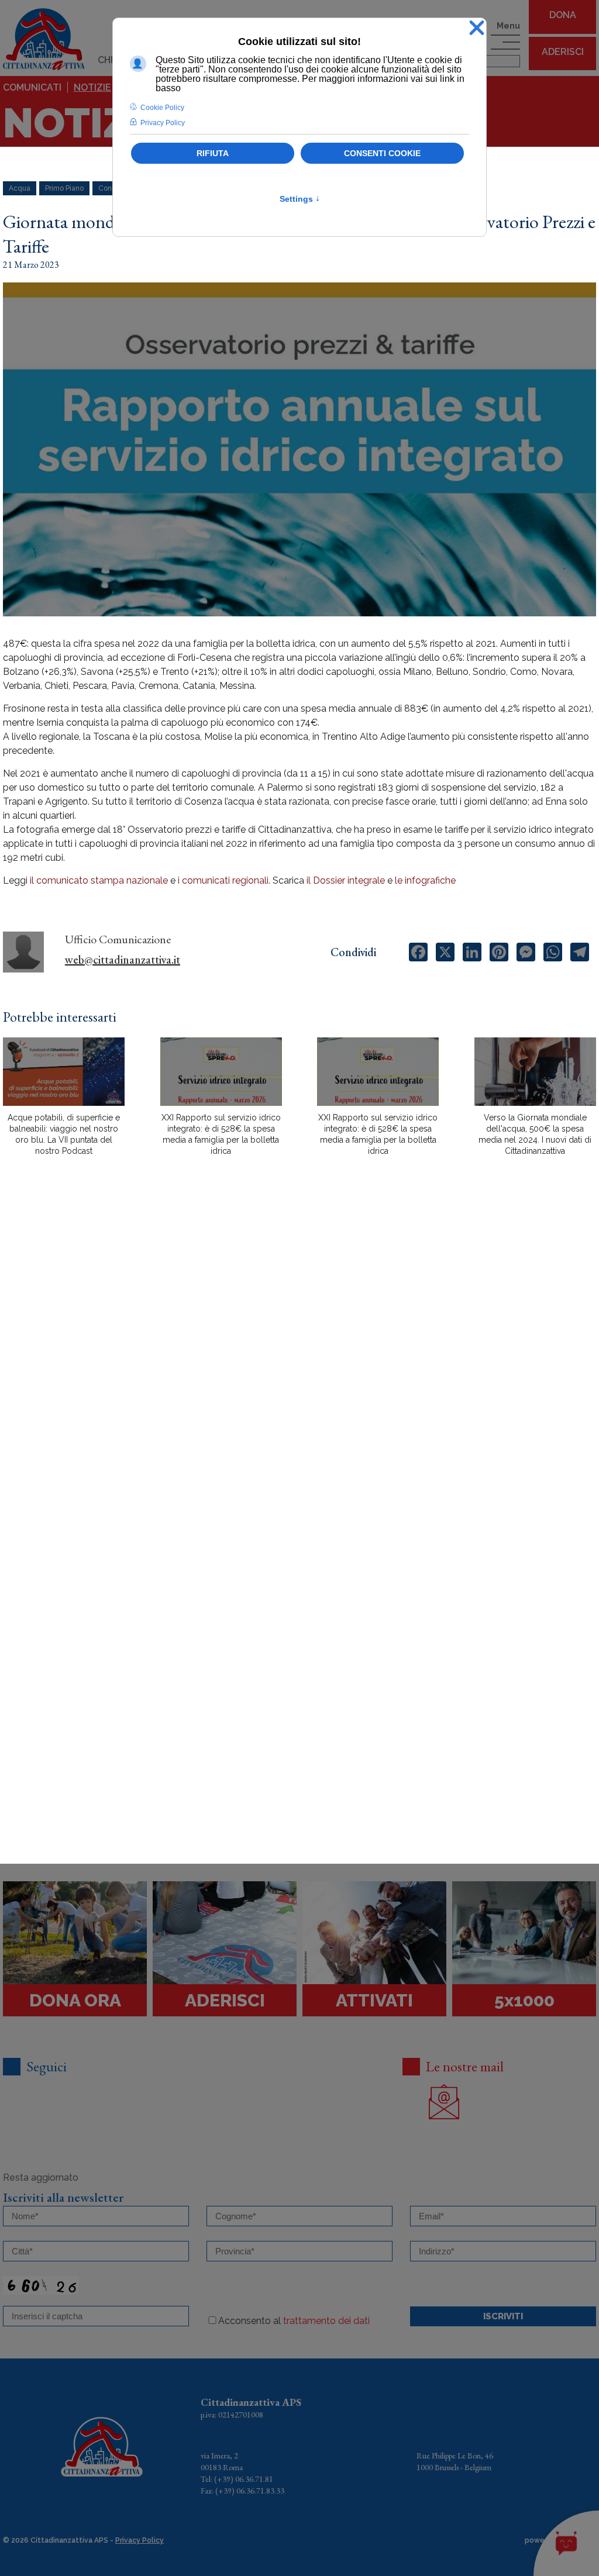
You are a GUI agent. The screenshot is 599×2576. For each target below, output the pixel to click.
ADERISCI (563, 52)
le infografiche (425, 880)
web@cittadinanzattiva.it (123, 960)
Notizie (92, 87)
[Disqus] (299, 1370)
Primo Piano (64, 188)
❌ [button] (477, 28)
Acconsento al (294, 2321)
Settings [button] (300, 199)
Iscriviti (503, 2316)
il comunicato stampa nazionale (99, 880)
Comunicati (32, 87)
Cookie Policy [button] (162, 108)
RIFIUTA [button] (213, 153)
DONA (563, 15)
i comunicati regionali (223, 880)
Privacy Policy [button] (163, 123)
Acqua (20, 188)
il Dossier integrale (346, 880)
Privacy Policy (140, 2540)
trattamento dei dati (326, 2321)
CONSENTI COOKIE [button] (382, 153)
